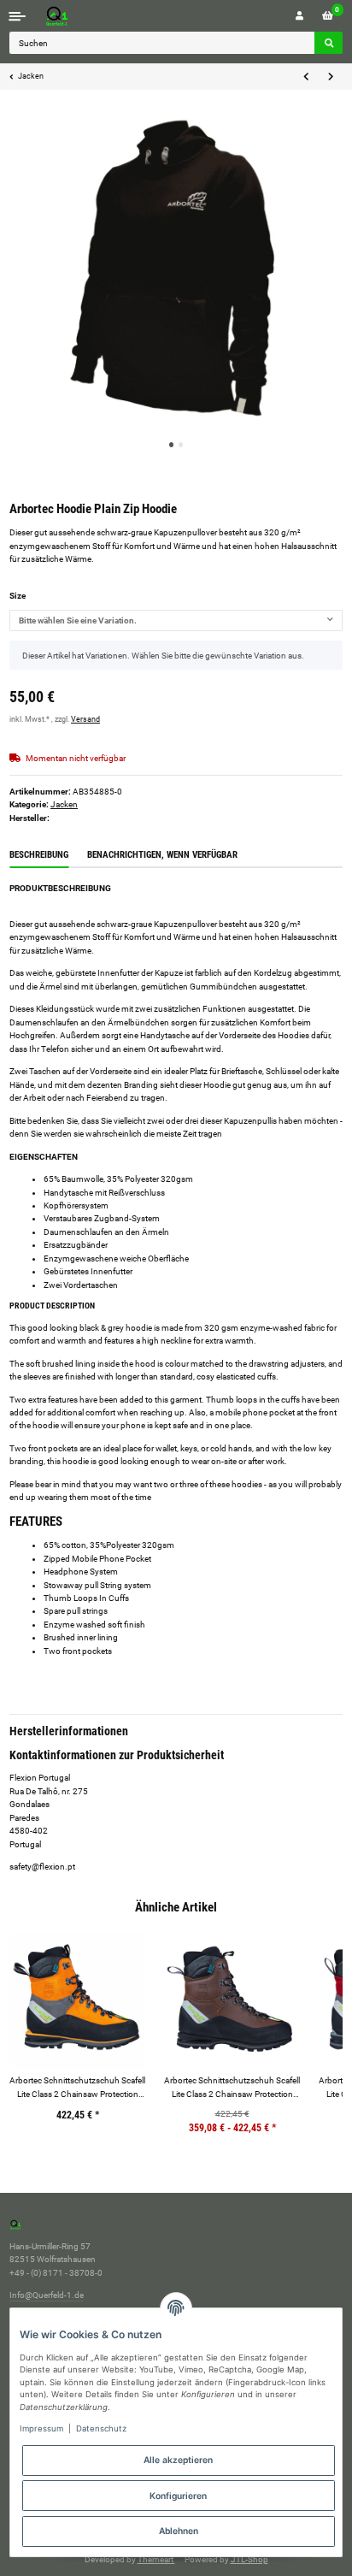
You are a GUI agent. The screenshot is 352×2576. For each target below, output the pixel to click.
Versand (85, 719)
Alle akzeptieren (178, 2460)
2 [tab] (181, 445)
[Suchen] (329, 43)
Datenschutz (101, 2428)
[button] (299, 16)
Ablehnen (179, 2531)
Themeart (156, 2559)
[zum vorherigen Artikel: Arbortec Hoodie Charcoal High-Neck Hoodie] (306, 77)
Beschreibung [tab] (39, 855)
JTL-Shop (249, 2559)
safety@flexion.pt (42, 1867)
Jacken (64, 804)
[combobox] (176, 621)
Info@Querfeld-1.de (47, 2295)
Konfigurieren (178, 2496)
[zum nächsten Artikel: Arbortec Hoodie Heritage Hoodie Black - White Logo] (330, 77)
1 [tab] (172, 445)
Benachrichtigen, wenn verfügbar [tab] (162, 855)
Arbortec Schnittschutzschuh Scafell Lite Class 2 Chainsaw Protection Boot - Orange (77, 2088)
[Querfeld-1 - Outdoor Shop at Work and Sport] (74, 16)
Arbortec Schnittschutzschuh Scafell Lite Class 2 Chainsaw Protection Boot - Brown (232, 2088)
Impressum (41, 2428)
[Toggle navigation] (18, 16)
